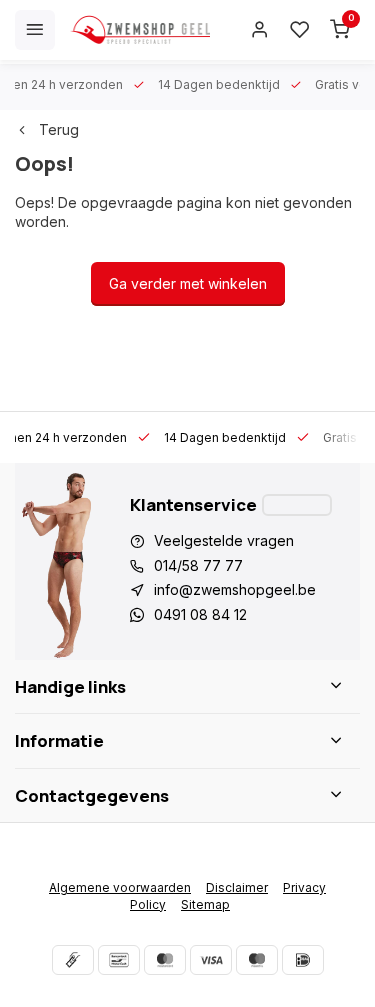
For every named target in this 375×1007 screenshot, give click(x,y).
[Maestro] (257, 960)
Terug (59, 129)
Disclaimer (237, 887)
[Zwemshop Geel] (140, 30)
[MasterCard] (165, 960)
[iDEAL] (303, 960)
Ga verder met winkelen (188, 283)
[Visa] (211, 960)
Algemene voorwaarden (120, 887)
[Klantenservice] (297, 505)
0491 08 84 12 (200, 614)
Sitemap (205, 904)
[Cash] (73, 960)
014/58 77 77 (198, 565)
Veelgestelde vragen (224, 540)
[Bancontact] (119, 960)
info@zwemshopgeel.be (235, 589)
